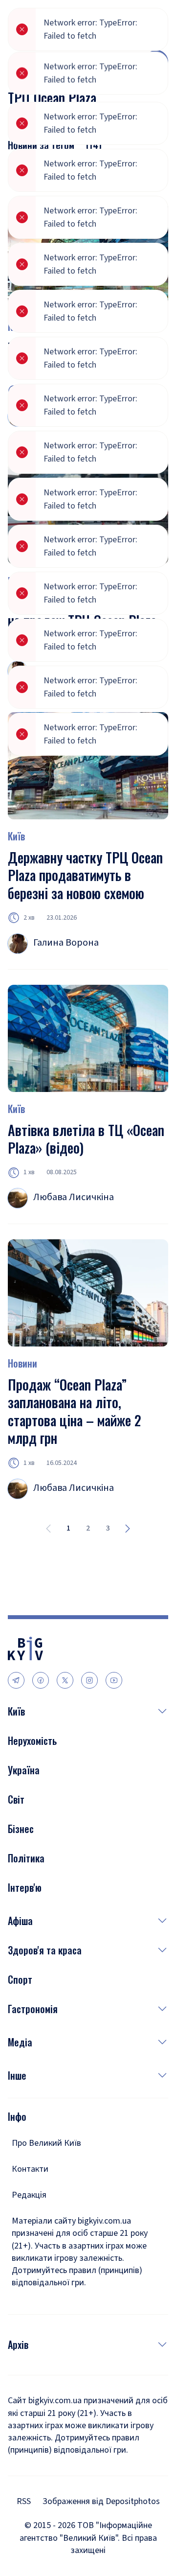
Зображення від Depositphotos (101, 2501)
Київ (16, 1109)
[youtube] (114, 1680)
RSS (24, 2501)
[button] (97, 1711)
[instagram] (89, 1680)
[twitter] (65, 1680)
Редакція (29, 2195)
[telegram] (16, 1680)
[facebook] (41, 1680)
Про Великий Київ (46, 2143)
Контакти (30, 2169)
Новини (22, 1363)
